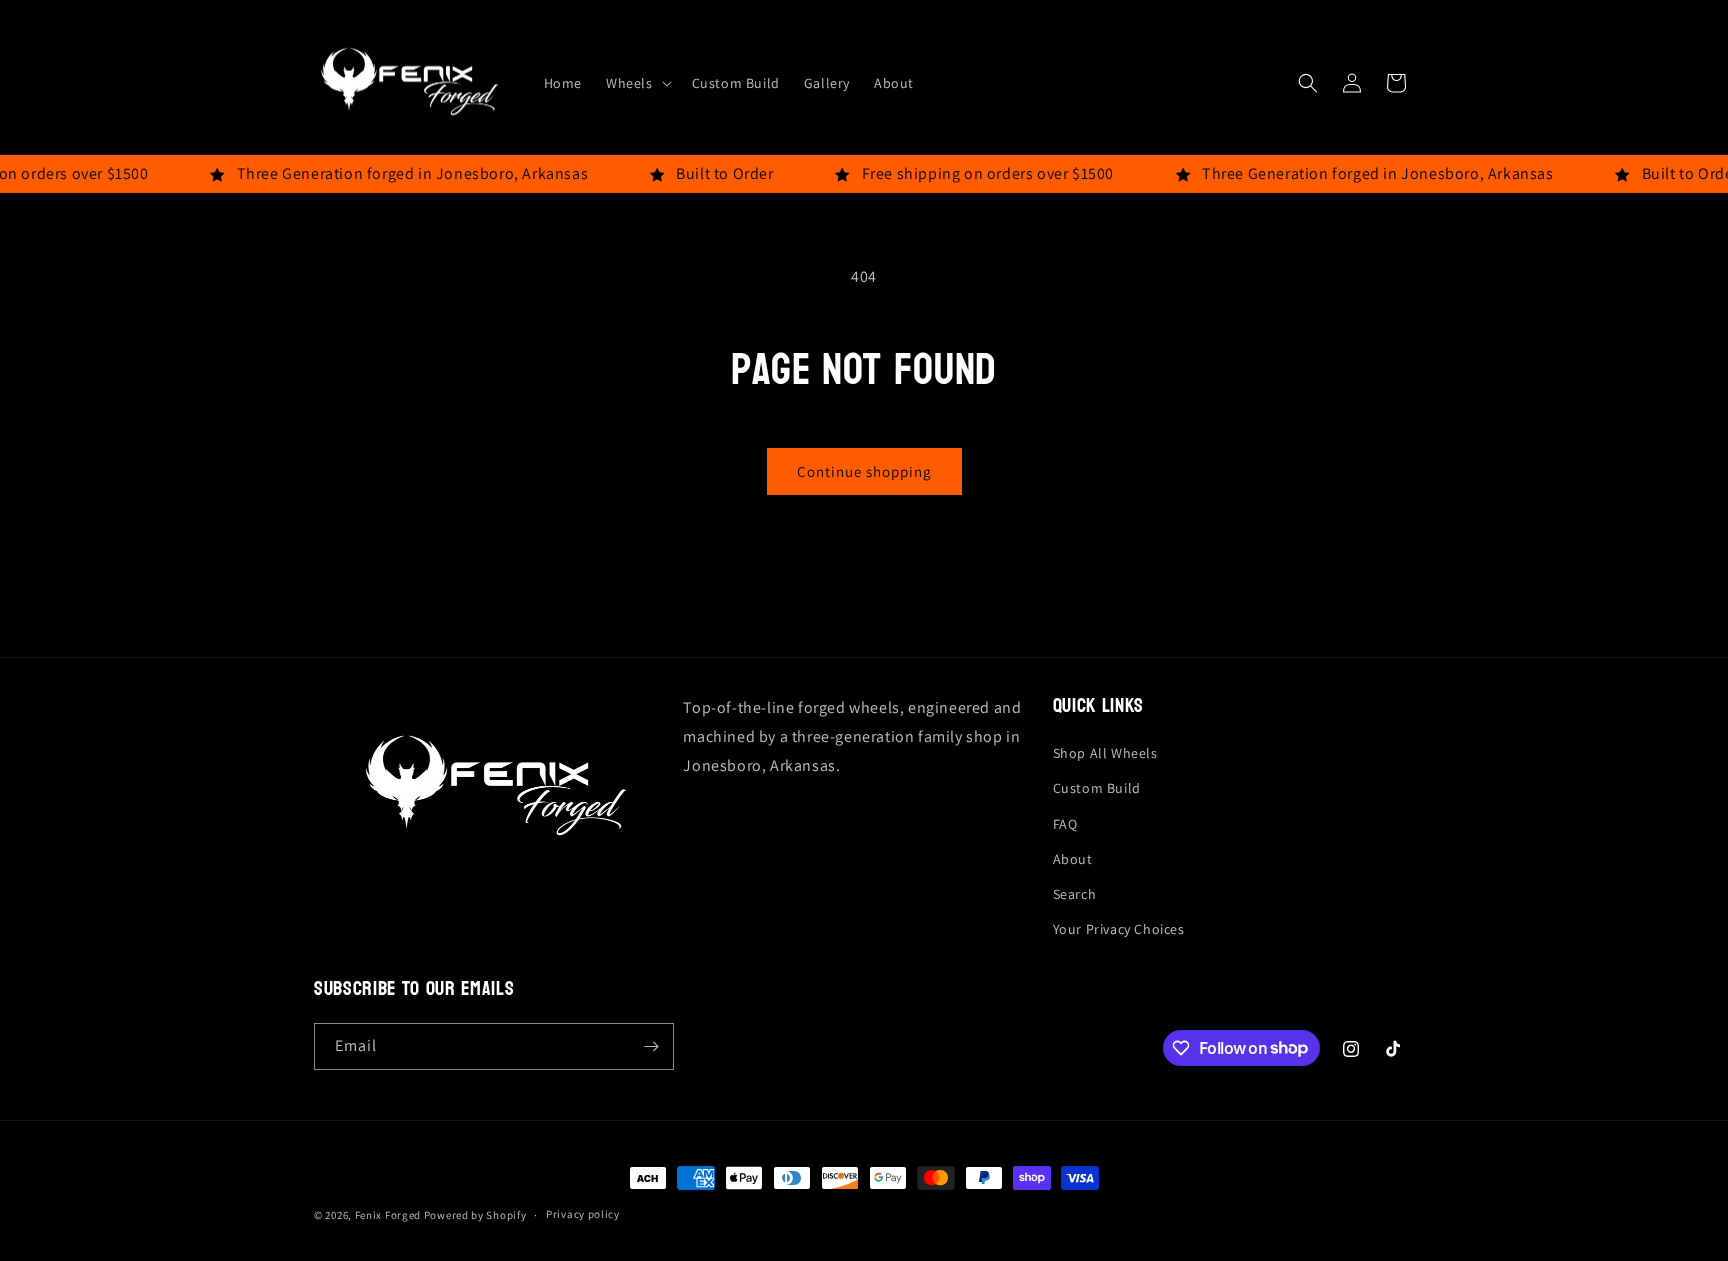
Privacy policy (583, 1214)
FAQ (1065, 824)
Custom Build (1097, 788)
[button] (637, 83)
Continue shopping (864, 471)
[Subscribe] (651, 1046)
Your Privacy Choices (1119, 929)
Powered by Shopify (475, 1215)
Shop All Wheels (1105, 753)
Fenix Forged (388, 1215)
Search (1075, 894)
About (1073, 859)
